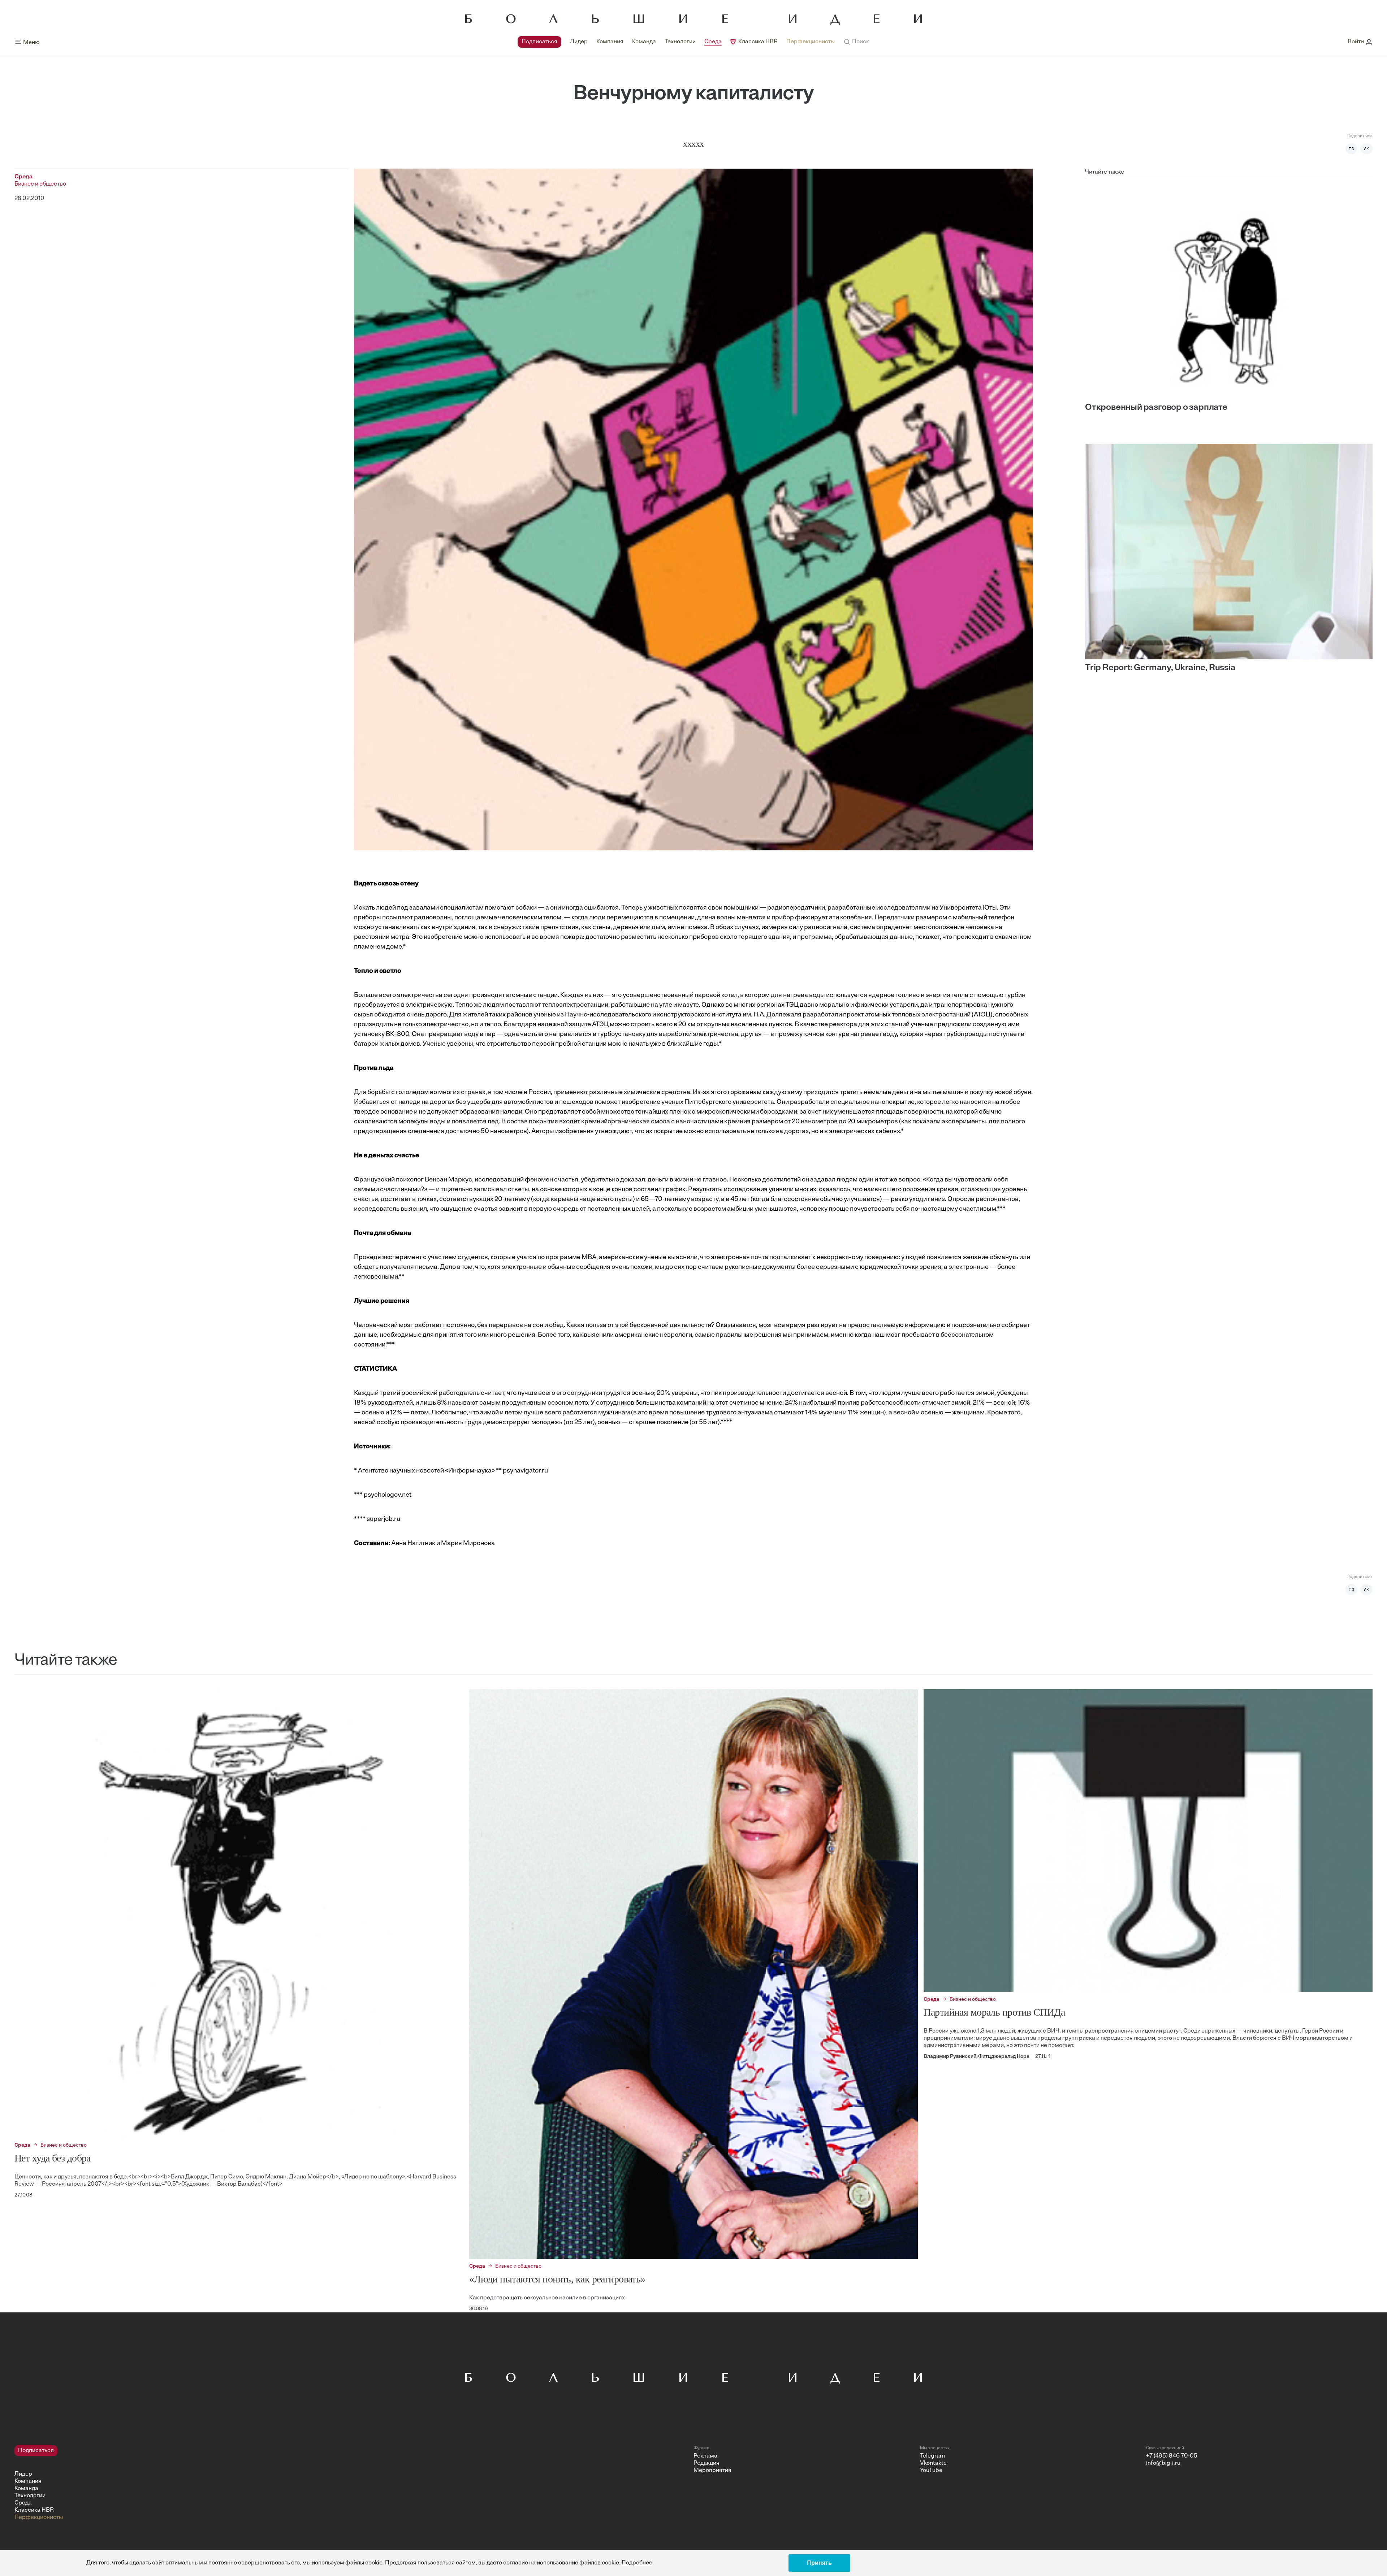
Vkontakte (933, 2463)
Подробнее (637, 2563)
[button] (856, 42)
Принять (819, 2563)
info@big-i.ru (1163, 2463)
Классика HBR (758, 42)
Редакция (707, 2463)
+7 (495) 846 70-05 (1172, 2456)
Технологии (680, 42)
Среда (713, 42)
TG (1352, 149)
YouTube (931, 2471)
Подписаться (539, 42)
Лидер (579, 42)
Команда (644, 42)
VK (1366, 149)
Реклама (705, 2456)
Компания (610, 42)
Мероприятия (712, 2471)
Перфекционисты (811, 42)
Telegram (932, 2456)
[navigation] (676, 42)
